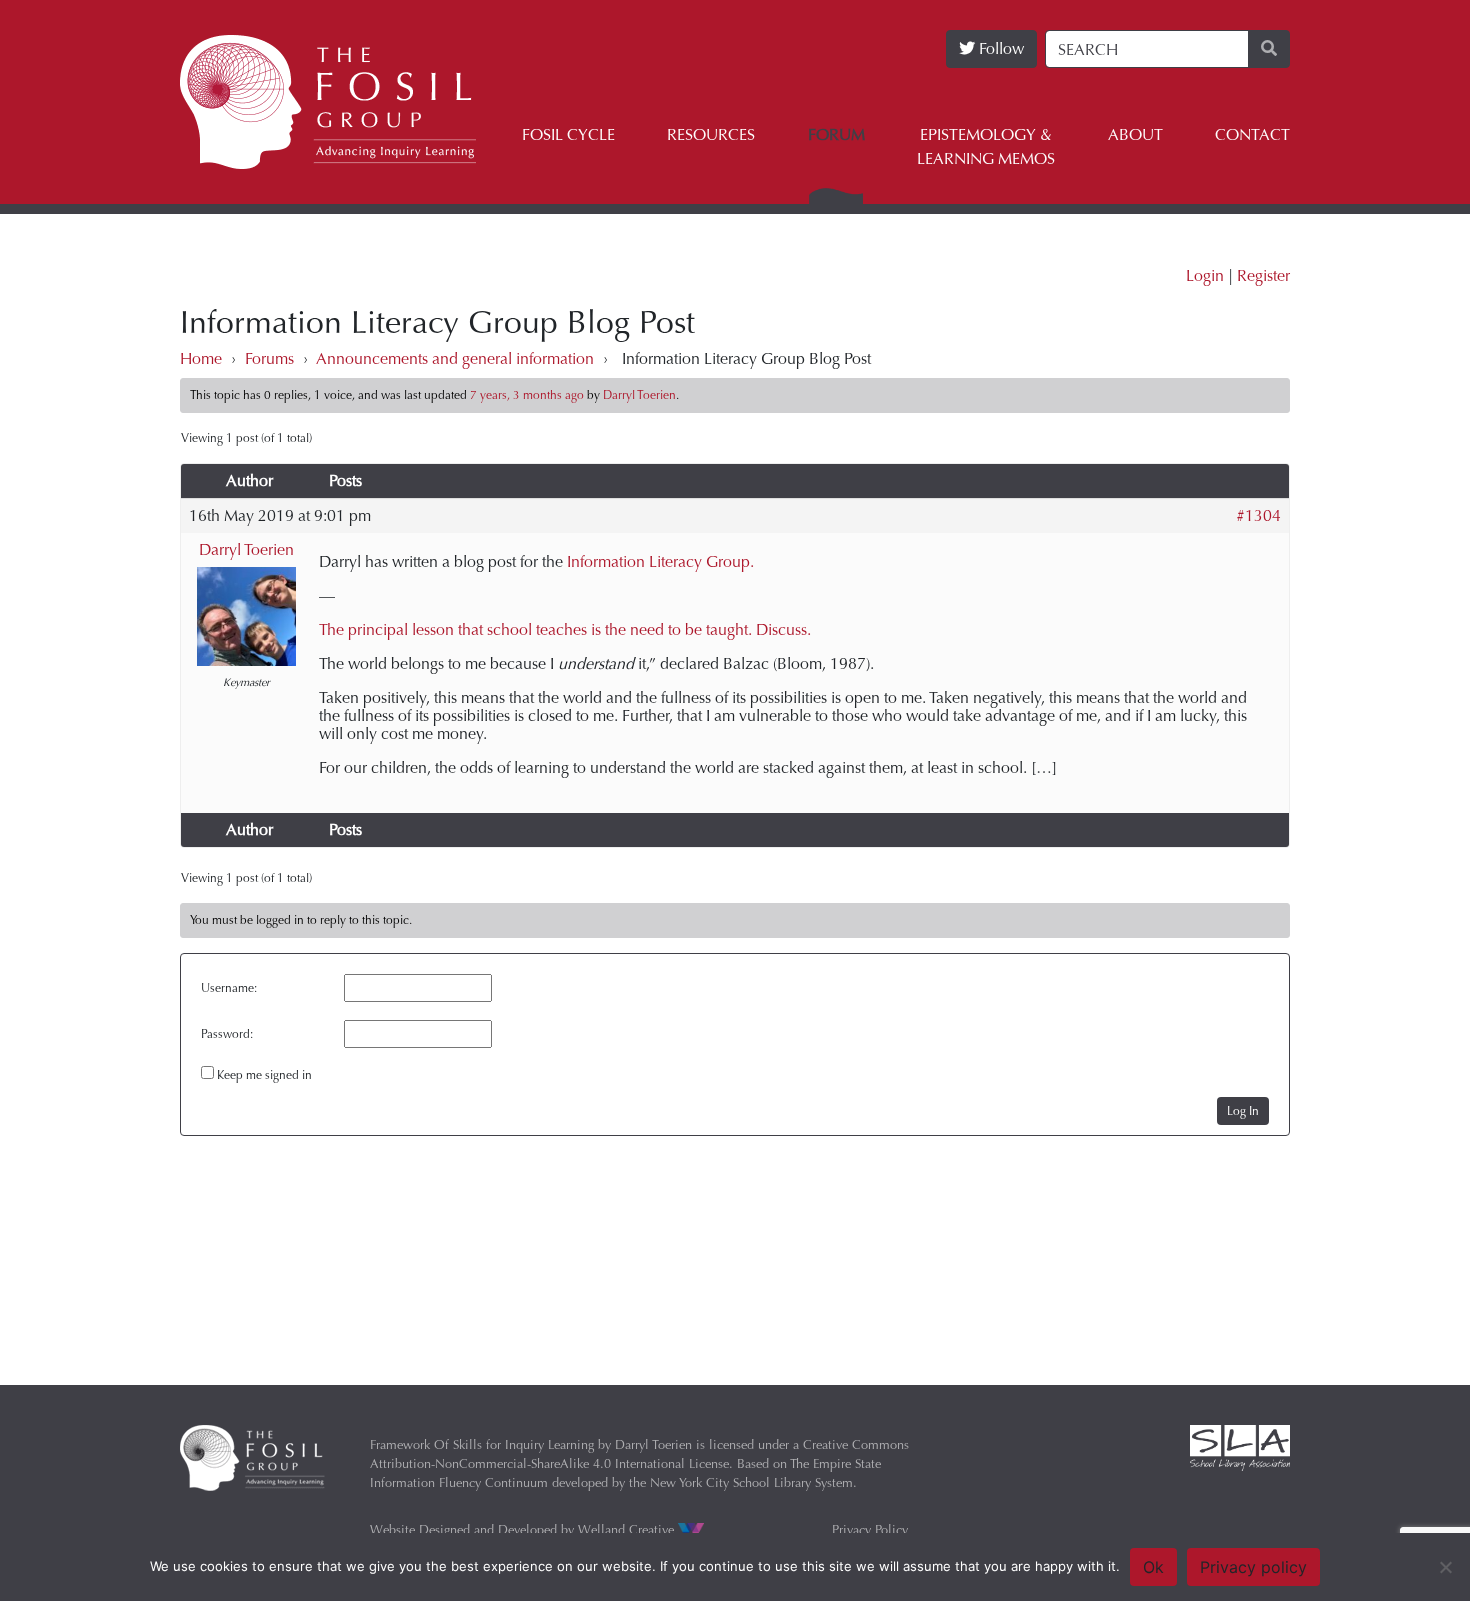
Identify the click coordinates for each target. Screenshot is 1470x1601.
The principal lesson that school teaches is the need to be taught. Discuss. (565, 629)
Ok (1153, 1567)
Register (1263, 275)
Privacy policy (1253, 1567)
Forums (269, 358)
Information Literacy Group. (660, 561)
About (1135, 134)
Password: (227, 1034)
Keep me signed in (264, 1075)
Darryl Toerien (246, 549)
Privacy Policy (870, 1529)
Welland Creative (628, 1529)
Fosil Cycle (568, 134)
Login (1205, 275)
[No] (1445, 1567)
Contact (1252, 134)
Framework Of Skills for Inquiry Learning (482, 1444)
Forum (836, 134)
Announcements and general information (455, 358)
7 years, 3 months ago (527, 395)
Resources (711, 134)
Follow (999, 48)
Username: (229, 988)
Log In (1243, 1111)
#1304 (1258, 516)
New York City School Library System (751, 1482)
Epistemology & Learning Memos (986, 146)
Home (201, 358)
